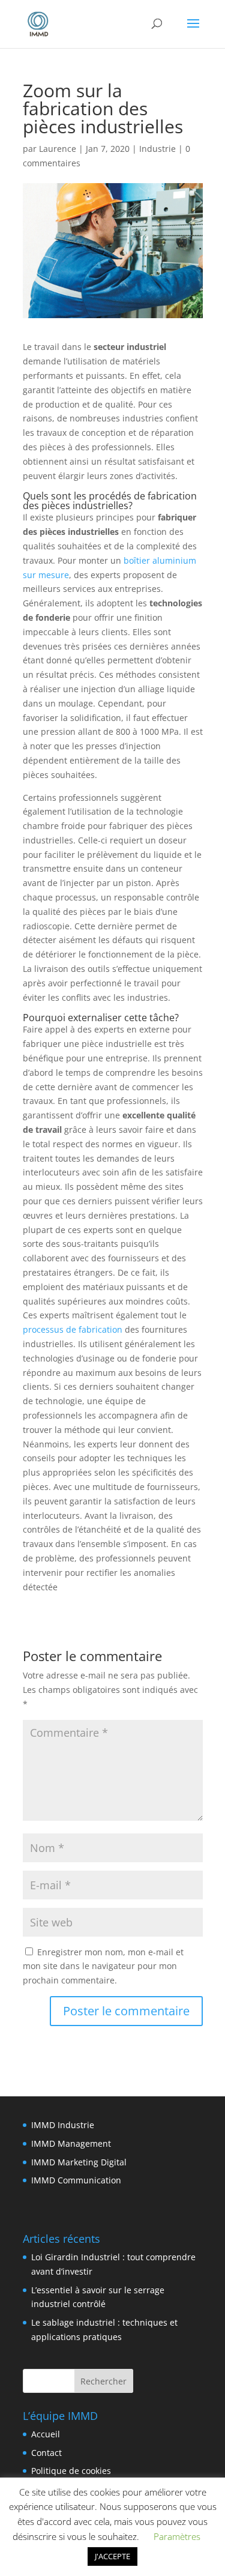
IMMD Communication (76, 2180)
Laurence (58, 149)
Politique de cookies (71, 2471)
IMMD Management (71, 2143)
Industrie (157, 149)
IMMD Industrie (63, 2125)
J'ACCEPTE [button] (112, 2556)
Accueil (46, 2434)
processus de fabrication (73, 1329)
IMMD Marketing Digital (79, 2162)
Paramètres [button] (177, 2536)
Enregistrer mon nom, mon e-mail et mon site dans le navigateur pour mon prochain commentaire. (103, 1966)
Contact (46, 2453)
